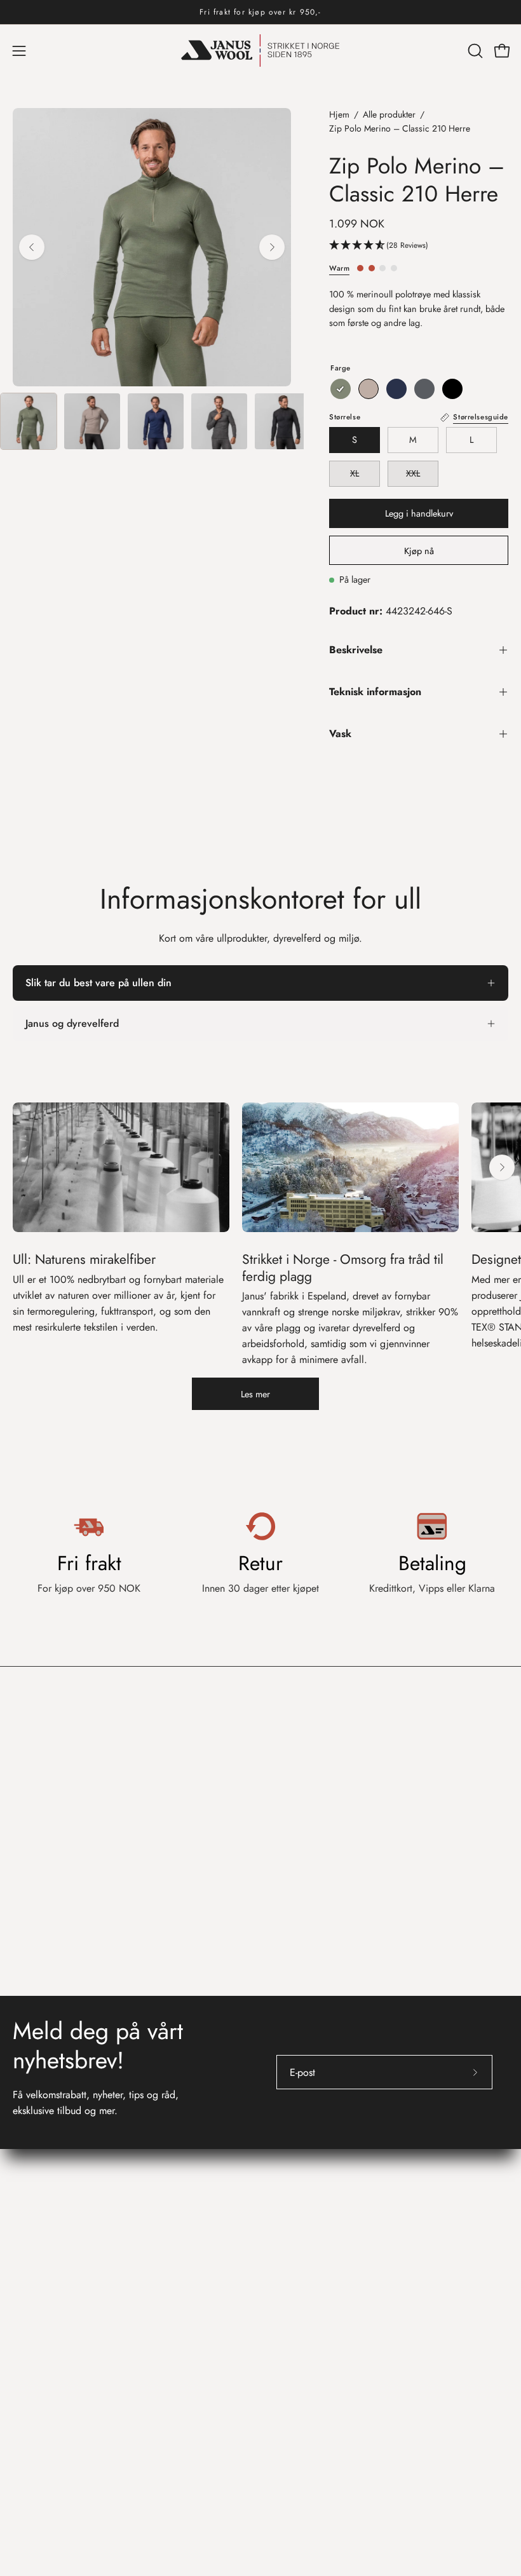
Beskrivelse (356, 650)
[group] (260, 12)
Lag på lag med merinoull (328, 2321)
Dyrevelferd (298, 2363)
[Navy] (396, 389)
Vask (340, 734)
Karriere (290, 2163)
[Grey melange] (424, 389)
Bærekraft (294, 2342)
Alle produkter (389, 114)
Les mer (255, 1394)
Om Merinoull (303, 2279)
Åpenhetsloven (304, 2184)
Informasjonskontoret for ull (348, 2248)
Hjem (339, 114)
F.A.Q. (27, 2300)
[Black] (452, 389)
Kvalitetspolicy (303, 2205)
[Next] (272, 247)
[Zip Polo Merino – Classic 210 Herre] (29, 421)
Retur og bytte (43, 2279)
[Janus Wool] (260, 51)
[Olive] (341, 389)
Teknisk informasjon (375, 692)
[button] (474, 51)
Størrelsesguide (45, 2321)
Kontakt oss (43, 2248)
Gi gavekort (37, 2342)
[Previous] (32, 247)
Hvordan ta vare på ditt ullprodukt (345, 2300)
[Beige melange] (369, 389)
